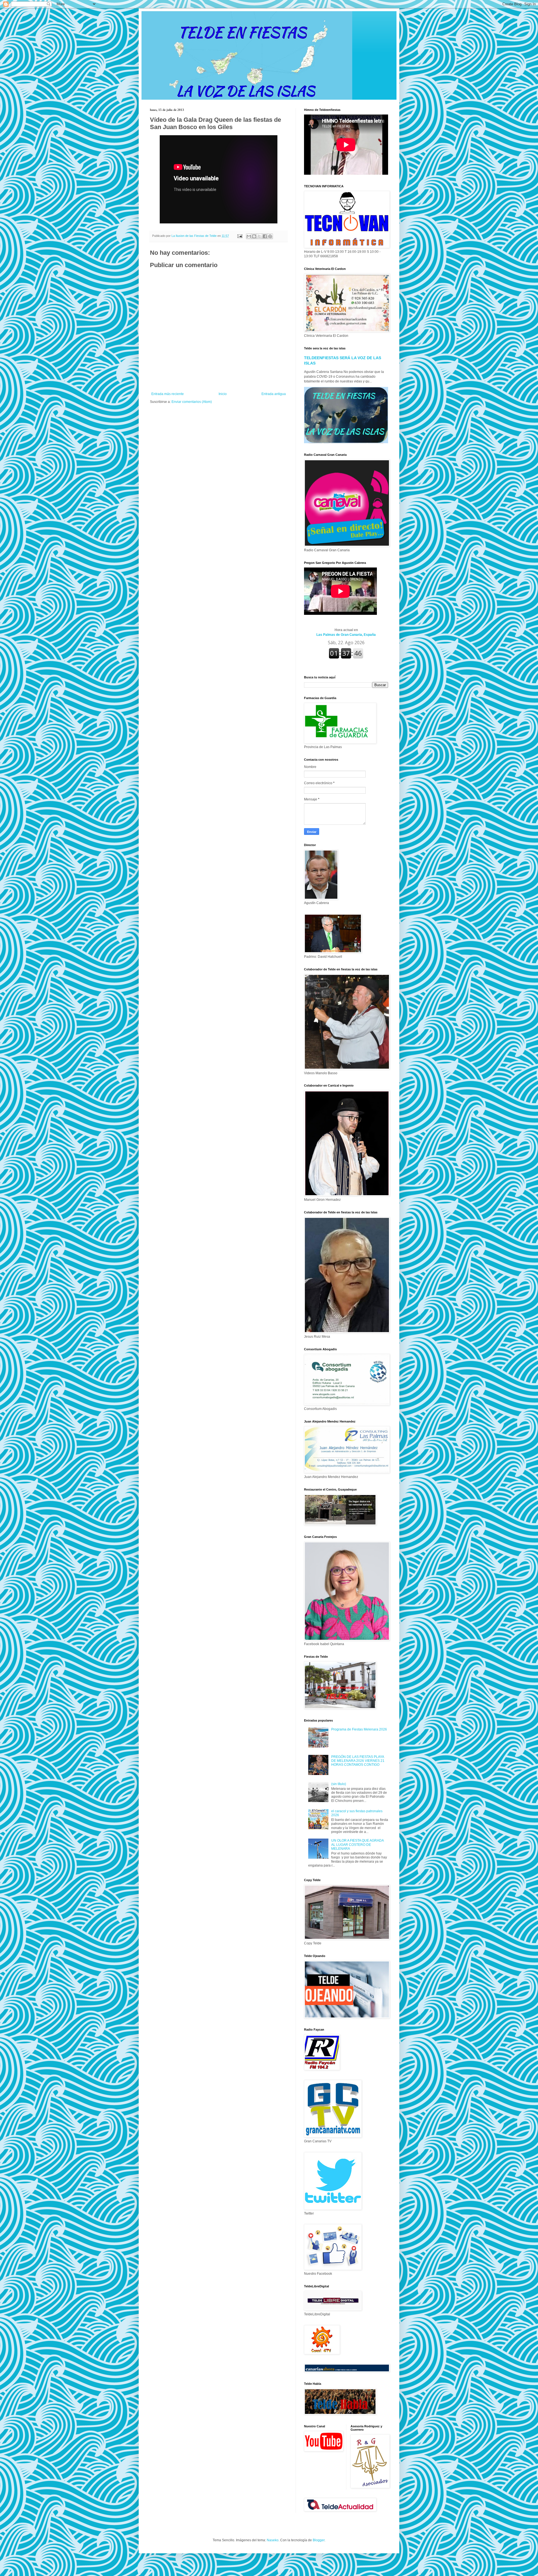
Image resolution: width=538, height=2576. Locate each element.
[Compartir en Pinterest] (270, 236)
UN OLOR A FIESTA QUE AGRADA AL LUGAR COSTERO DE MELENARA (357, 1845)
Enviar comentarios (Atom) (192, 402)
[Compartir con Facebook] (265, 236)
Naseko (273, 2540)
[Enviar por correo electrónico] (249, 236)
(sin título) (339, 1784)
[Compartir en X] (259, 236)
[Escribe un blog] (254, 236)
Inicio (223, 394)
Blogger (319, 2540)
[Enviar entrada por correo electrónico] (240, 236)
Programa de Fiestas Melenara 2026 (359, 1729)
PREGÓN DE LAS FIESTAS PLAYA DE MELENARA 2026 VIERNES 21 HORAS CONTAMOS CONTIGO (358, 1761)
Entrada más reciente (168, 394)
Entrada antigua (274, 394)
